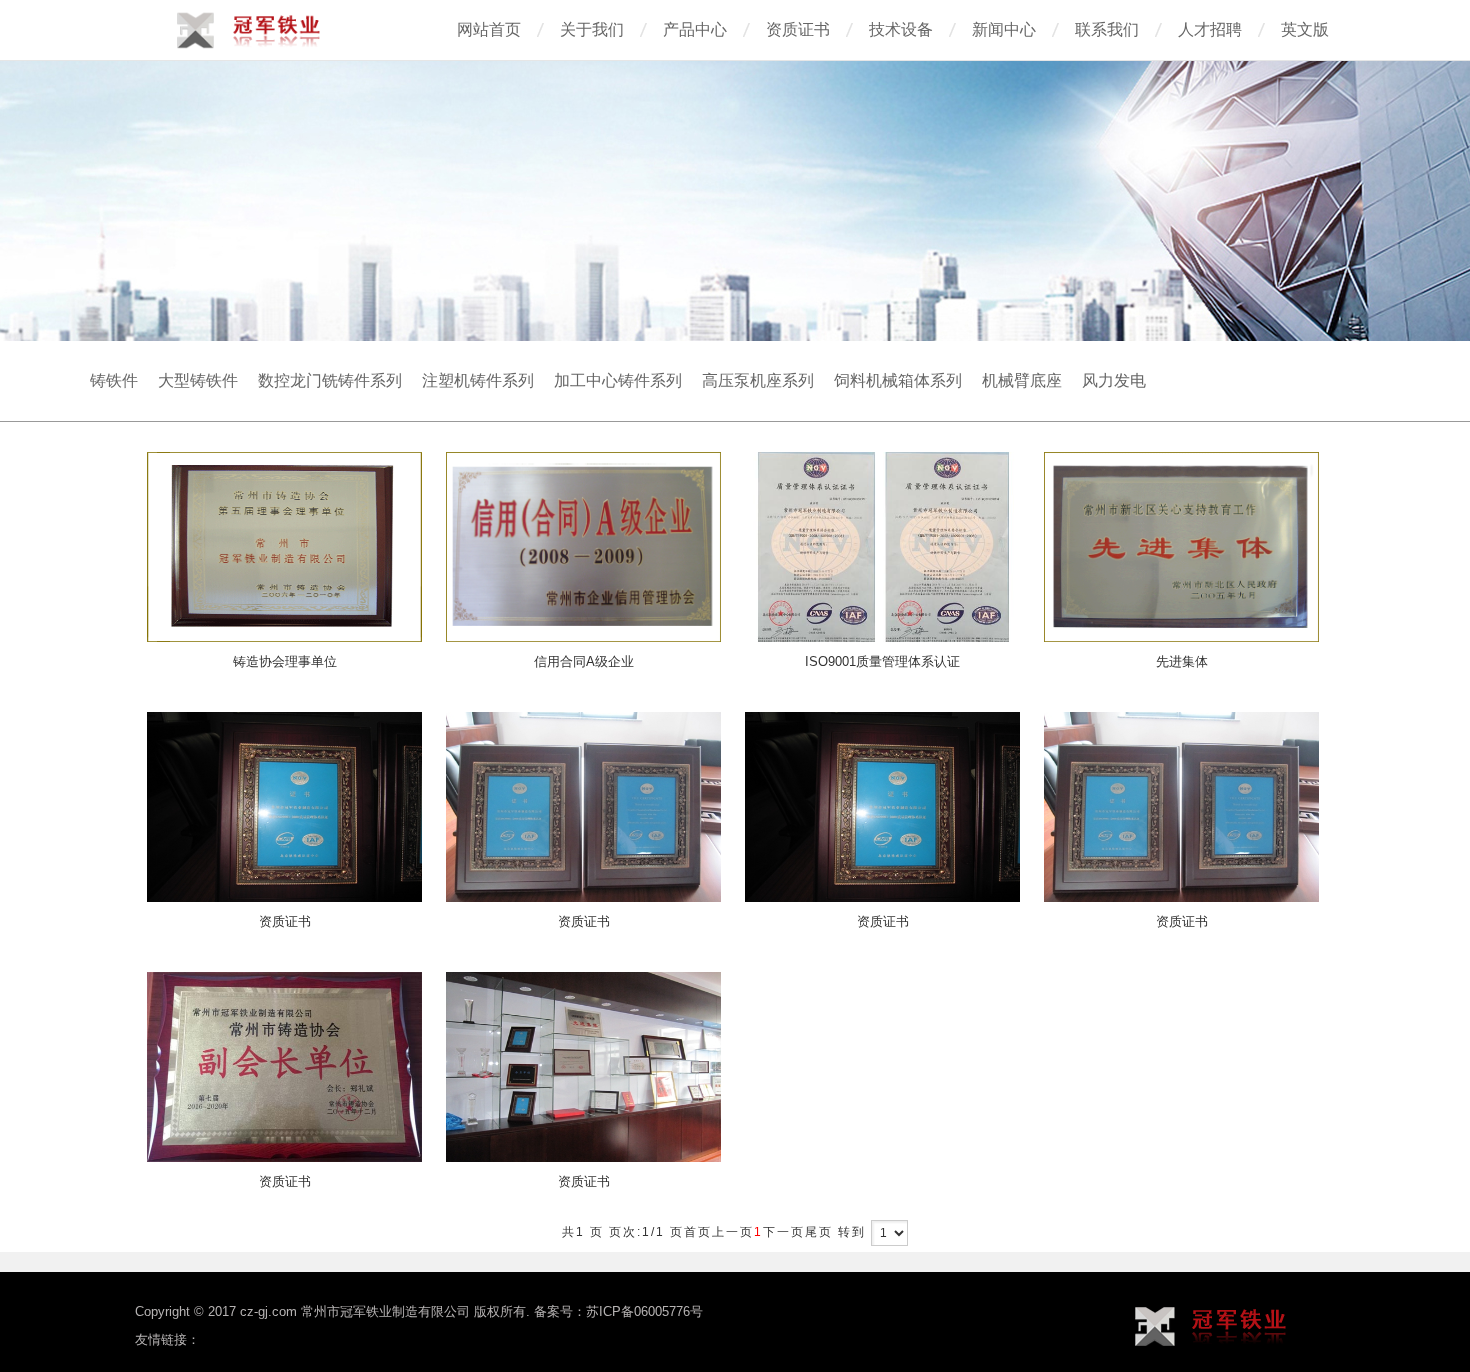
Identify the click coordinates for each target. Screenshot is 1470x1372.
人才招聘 (1210, 29)
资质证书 (798, 29)
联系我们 (1107, 29)
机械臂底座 (1022, 380)
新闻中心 (1004, 29)
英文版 (1305, 29)
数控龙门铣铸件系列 (330, 380)
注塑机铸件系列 (478, 380)
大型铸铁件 (198, 380)
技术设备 (901, 29)
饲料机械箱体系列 (898, 380)
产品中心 (695, 29)
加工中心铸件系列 (618, 380)
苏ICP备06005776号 (644, 1311)
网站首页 (489, 29)
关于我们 (592, 29)
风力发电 (1114, 380)
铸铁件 (114, 380)
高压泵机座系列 (758, 380)
